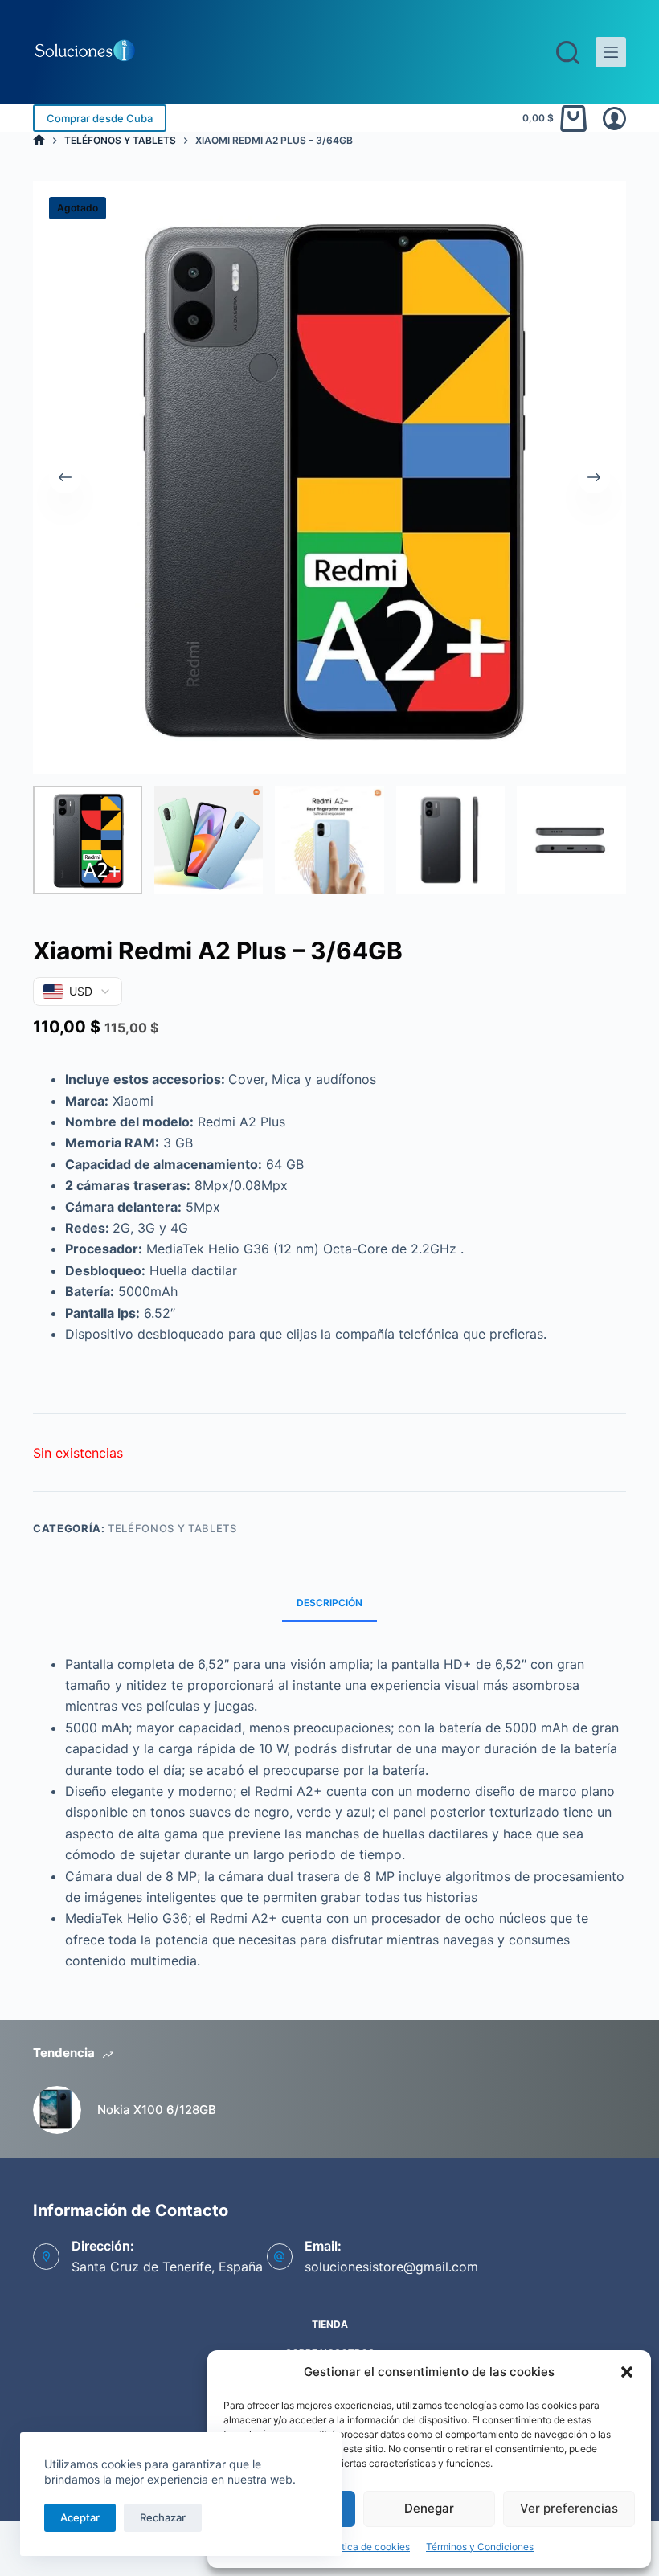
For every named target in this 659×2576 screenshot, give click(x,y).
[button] (627, 2372)
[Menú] (611, 52)
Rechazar (163, 2517)
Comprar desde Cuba (100, 118)
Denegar (429, 2508)
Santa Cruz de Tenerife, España (167, 2267)
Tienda (330, 2324)
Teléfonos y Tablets (172, 1528)
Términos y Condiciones (480, 2547)
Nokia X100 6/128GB (157, 2110)
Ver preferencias (569, 2508)
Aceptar (80, 2517)
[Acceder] (614, 119)
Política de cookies (367, 2547)
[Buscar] (568, 53)
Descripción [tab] (329, 1603)
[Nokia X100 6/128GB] (57, 2110)
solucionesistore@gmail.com (391, 2267)
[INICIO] (39, 140)
